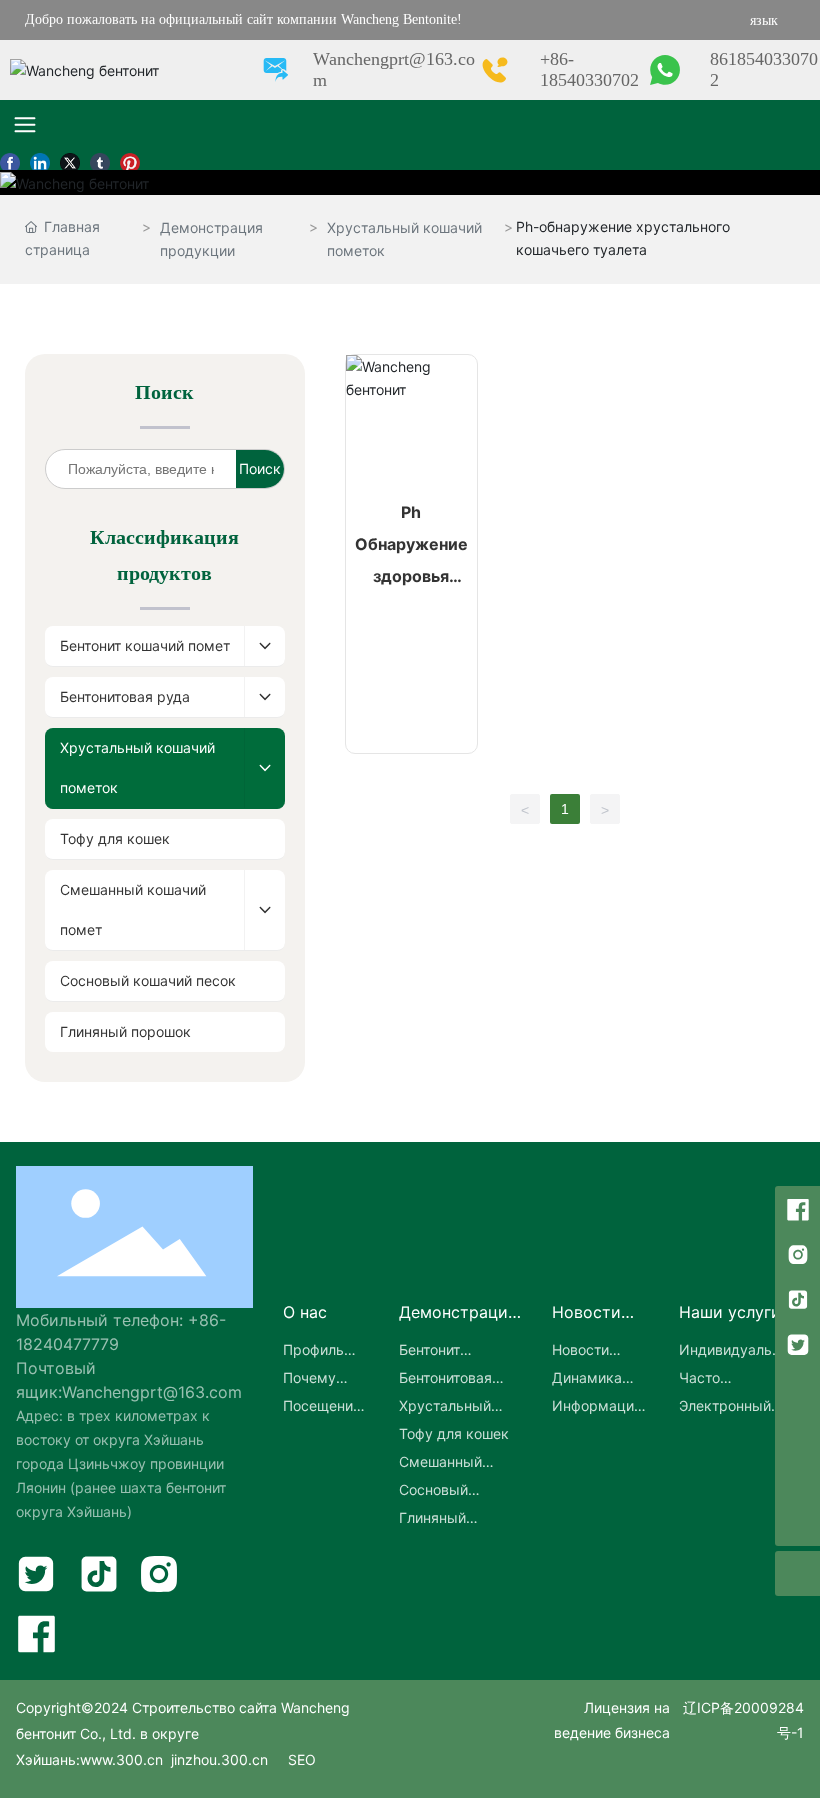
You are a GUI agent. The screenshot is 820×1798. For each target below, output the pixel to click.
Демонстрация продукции (211, 239)
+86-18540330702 (589, 69)
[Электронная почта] (797, 1388)
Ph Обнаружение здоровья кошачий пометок (411, 576)
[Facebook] (10, 160)
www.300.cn (121, 1759)
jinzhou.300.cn (217, 1759)
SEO (302, 1759)
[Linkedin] (40, 160)
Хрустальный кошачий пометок (404, 239)
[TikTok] (797, 1298)
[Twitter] (70, 160)
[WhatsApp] (797, 1478)
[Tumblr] (100, 160)
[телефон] (797, 1433)
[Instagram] (797, 1253)
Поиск (260, 468)
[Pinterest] (130, 160)
